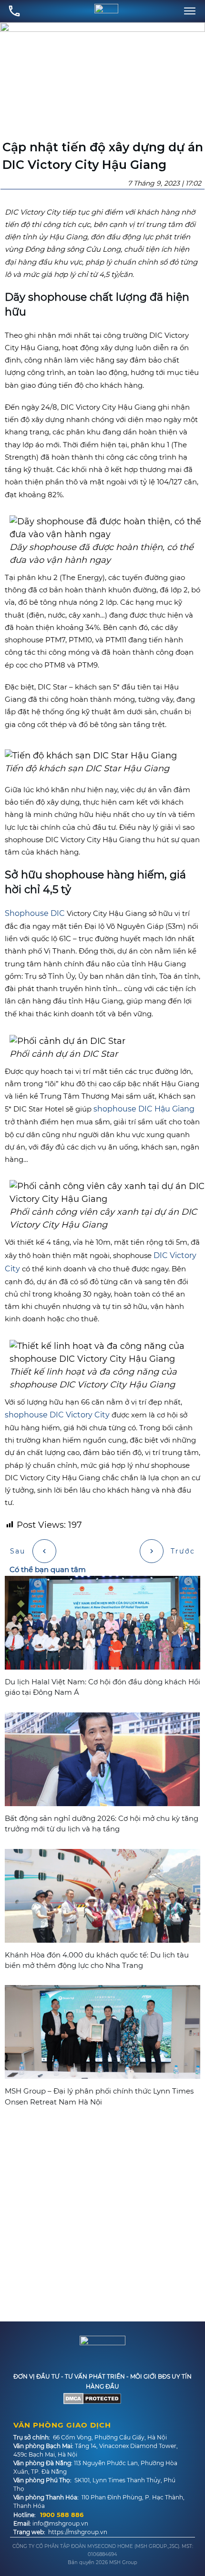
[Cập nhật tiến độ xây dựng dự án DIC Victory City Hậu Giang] (102, 80)
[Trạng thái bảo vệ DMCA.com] (92, 2398)
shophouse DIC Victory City (57, 1415)
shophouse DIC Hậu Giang (144, 1109)
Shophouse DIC (35, 913)
